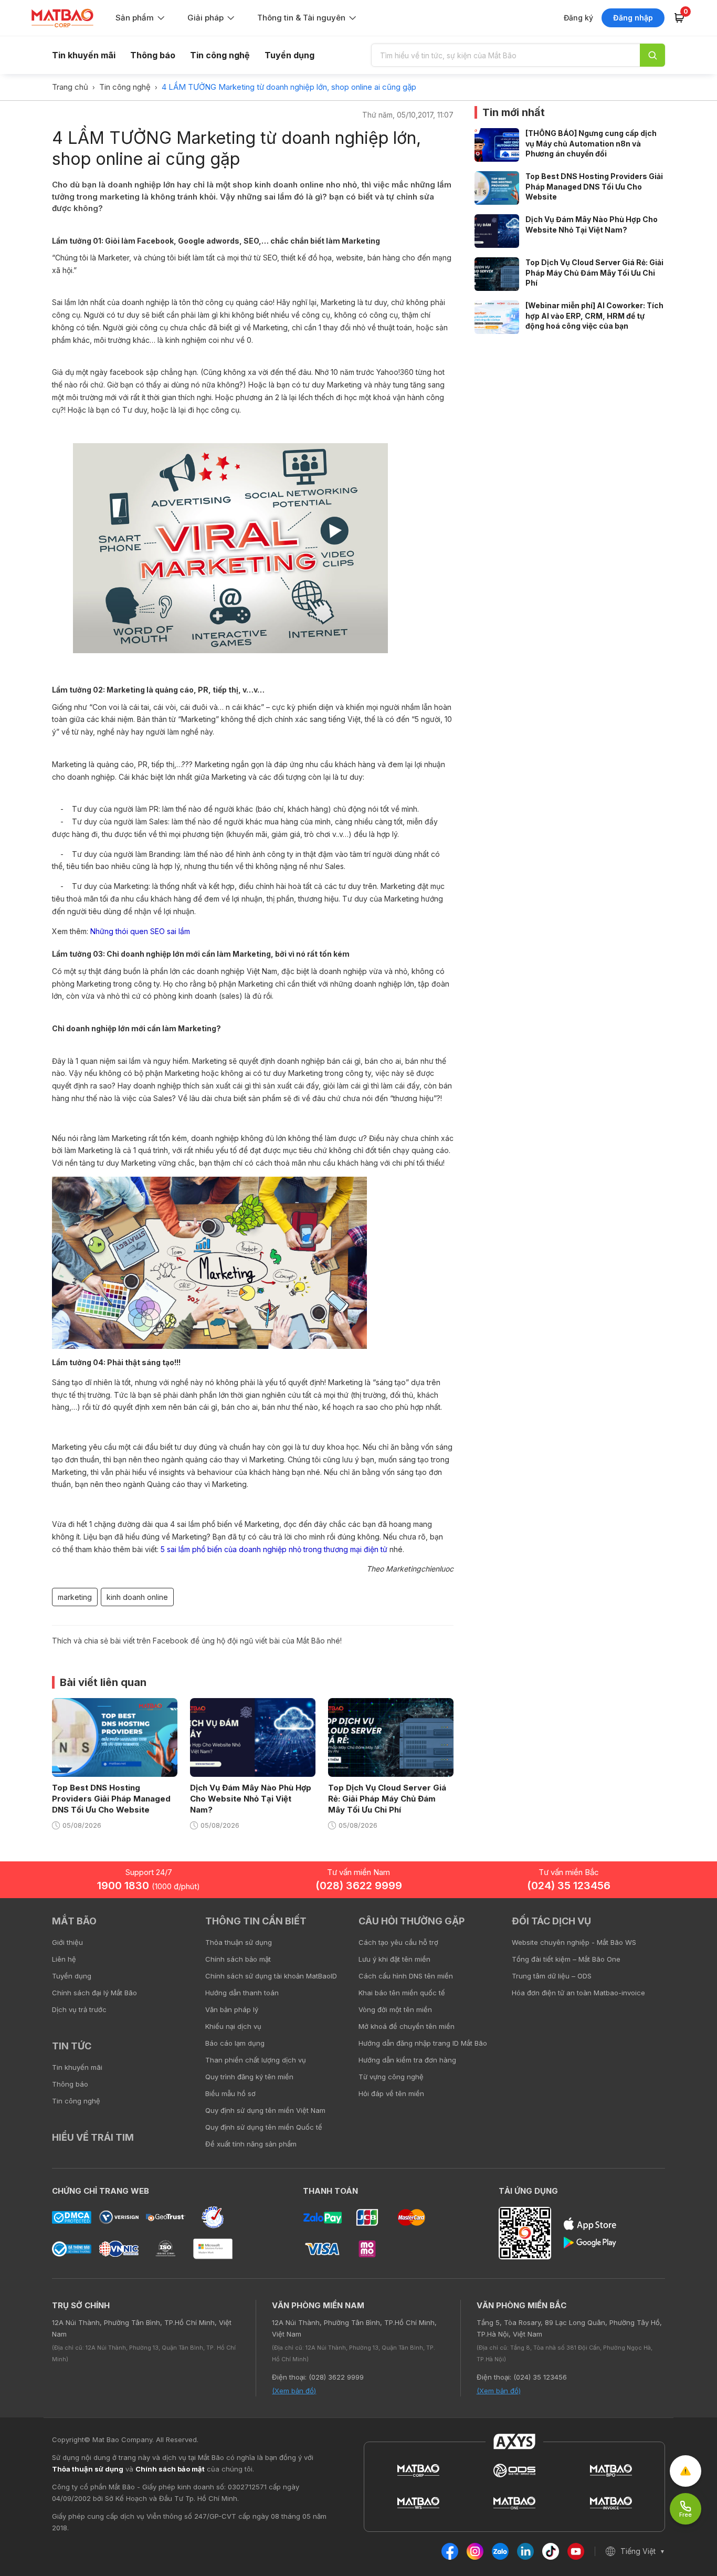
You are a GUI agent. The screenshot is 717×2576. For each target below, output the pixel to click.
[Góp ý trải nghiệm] (686, 2471)
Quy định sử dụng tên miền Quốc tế (264, 2127)
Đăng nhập (633, 18)
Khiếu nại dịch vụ (233, 2026)
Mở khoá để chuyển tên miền (407, 2026)
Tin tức (72, 2046)
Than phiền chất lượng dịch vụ (256, 2060)
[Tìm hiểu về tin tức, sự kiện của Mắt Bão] (652, 55)
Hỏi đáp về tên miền (391, 2093)
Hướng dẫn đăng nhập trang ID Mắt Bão (423, 2043)
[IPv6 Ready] (691, 1929)
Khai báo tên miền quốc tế (402, 1993)
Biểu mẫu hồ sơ (230, 2093)
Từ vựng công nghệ (391, 2077)
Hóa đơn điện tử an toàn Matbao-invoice (578, 1993)
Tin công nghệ (220, 55)
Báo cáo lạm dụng (235, 2043)
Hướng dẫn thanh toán (242, 1993)
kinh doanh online (137, 1597)
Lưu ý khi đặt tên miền (394, 1959)
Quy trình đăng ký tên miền (249, 2077)
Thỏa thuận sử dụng (239, 1942)
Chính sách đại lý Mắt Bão (94, 1993)
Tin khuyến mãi (84, 55)
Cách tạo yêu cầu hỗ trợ (398, 1942)
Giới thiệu (67, 1942)
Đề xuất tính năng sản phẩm (251, 2144)
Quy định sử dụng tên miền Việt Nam (265, 2110)
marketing (75, 1597)
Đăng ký (578, 18)
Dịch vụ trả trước (79, 2009)
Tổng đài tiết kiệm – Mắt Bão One (566, 1959)
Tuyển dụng (289, 55)
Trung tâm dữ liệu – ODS (552, 1976)
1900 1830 (149, 1886)
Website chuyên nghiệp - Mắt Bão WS (574, 1942)
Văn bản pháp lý (232, 2009)
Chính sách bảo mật (238, 1959)
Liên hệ (64, 1959)
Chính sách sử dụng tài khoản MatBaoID (271, 1976)
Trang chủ (70, 87)
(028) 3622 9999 (359, 1886)
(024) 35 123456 (569, 1886)
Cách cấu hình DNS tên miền (406, 1976)
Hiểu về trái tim (93, 2137)
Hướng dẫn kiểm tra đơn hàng (407, 2060)
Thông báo (153, 55)
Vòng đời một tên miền (395, 2009)
